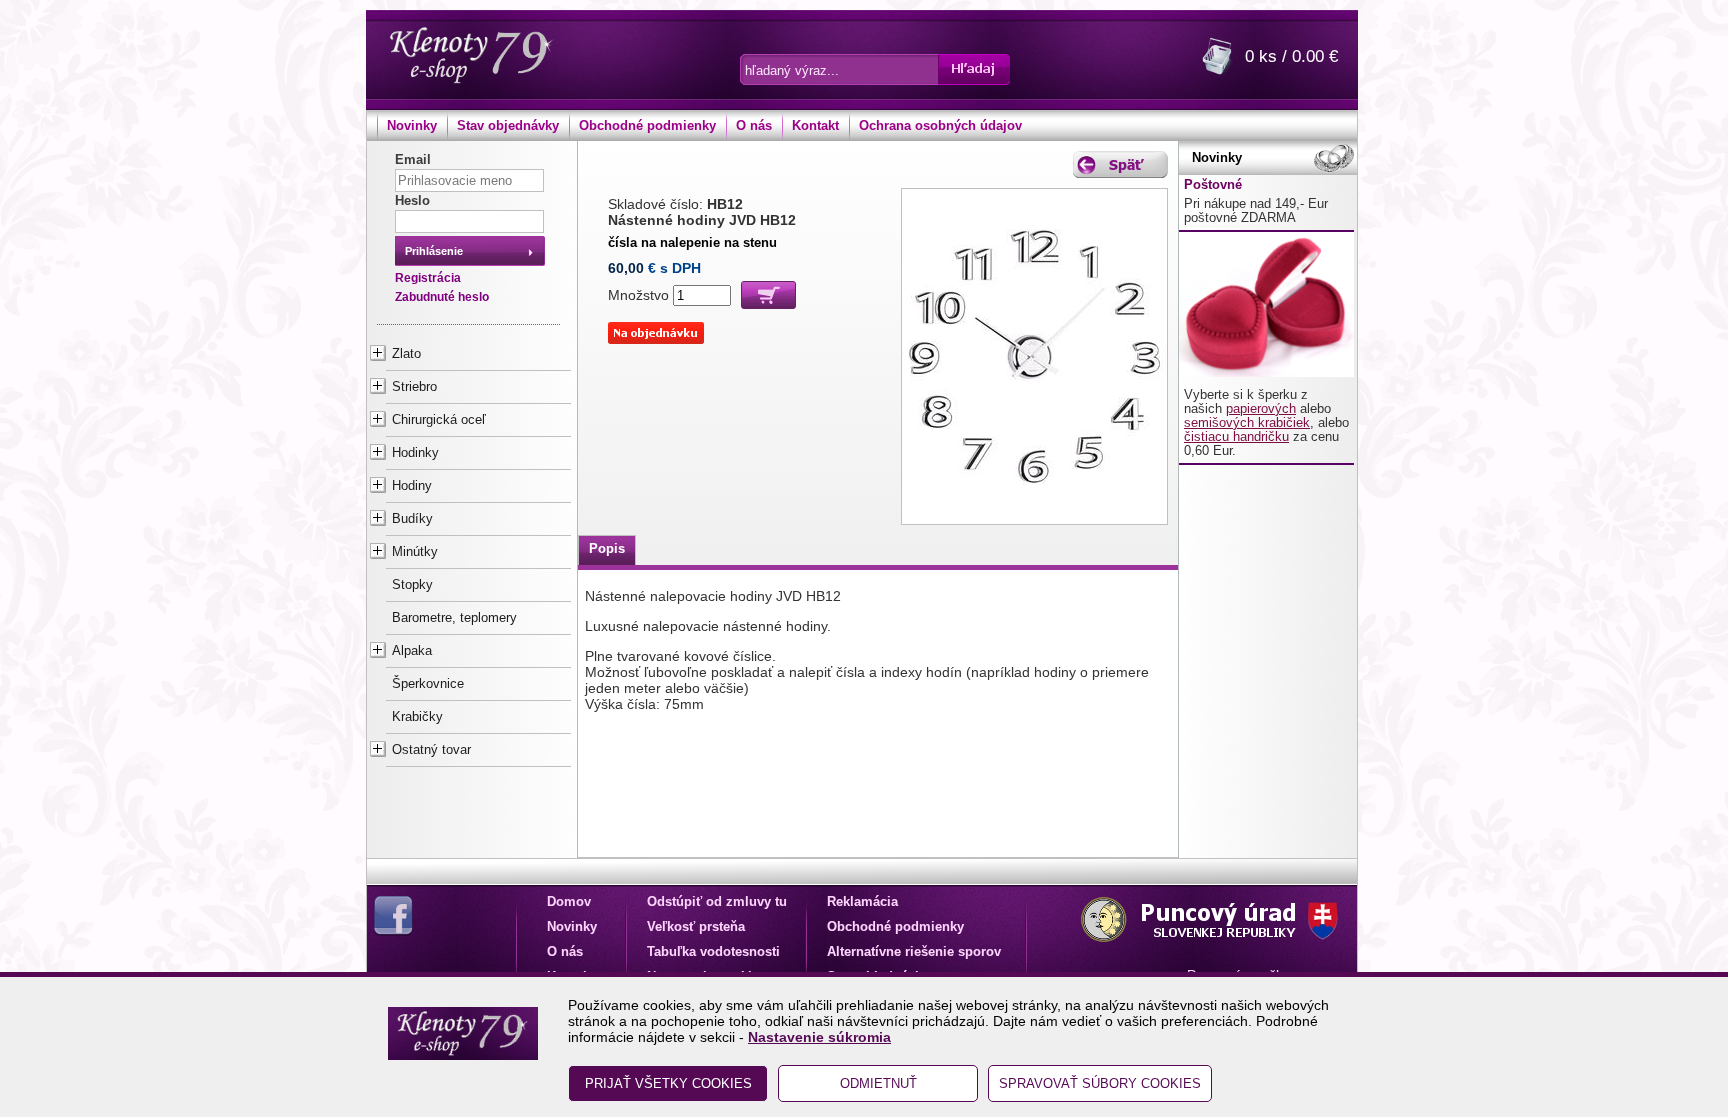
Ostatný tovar (431, 750)
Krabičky (417, 717)
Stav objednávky (508, 126)
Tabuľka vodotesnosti (713, 952)
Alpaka (412, 651)
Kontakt (815, 126)
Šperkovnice (428, 684)
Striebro (414, 387)
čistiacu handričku (1236, 437)
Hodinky (415, 453)
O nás (754, 126)
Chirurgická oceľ (439, 420)
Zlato (406, 354)
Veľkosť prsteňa (696, 927)
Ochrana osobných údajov (940, 126)
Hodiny (412, 486)
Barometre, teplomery (454, 618)
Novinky (412, 126)
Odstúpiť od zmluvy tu (717, 902)
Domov (569, 902)
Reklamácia (862, 902)
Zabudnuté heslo (442, 297)
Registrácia (428, 278)
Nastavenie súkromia (819, 1037)
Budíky (412, 519)
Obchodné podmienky (647, 126)
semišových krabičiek (1247, 423)
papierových (1261, 409)
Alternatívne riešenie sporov (914, 952)
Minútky (415, 552)
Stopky (412, 585)
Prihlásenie (434, 251)
